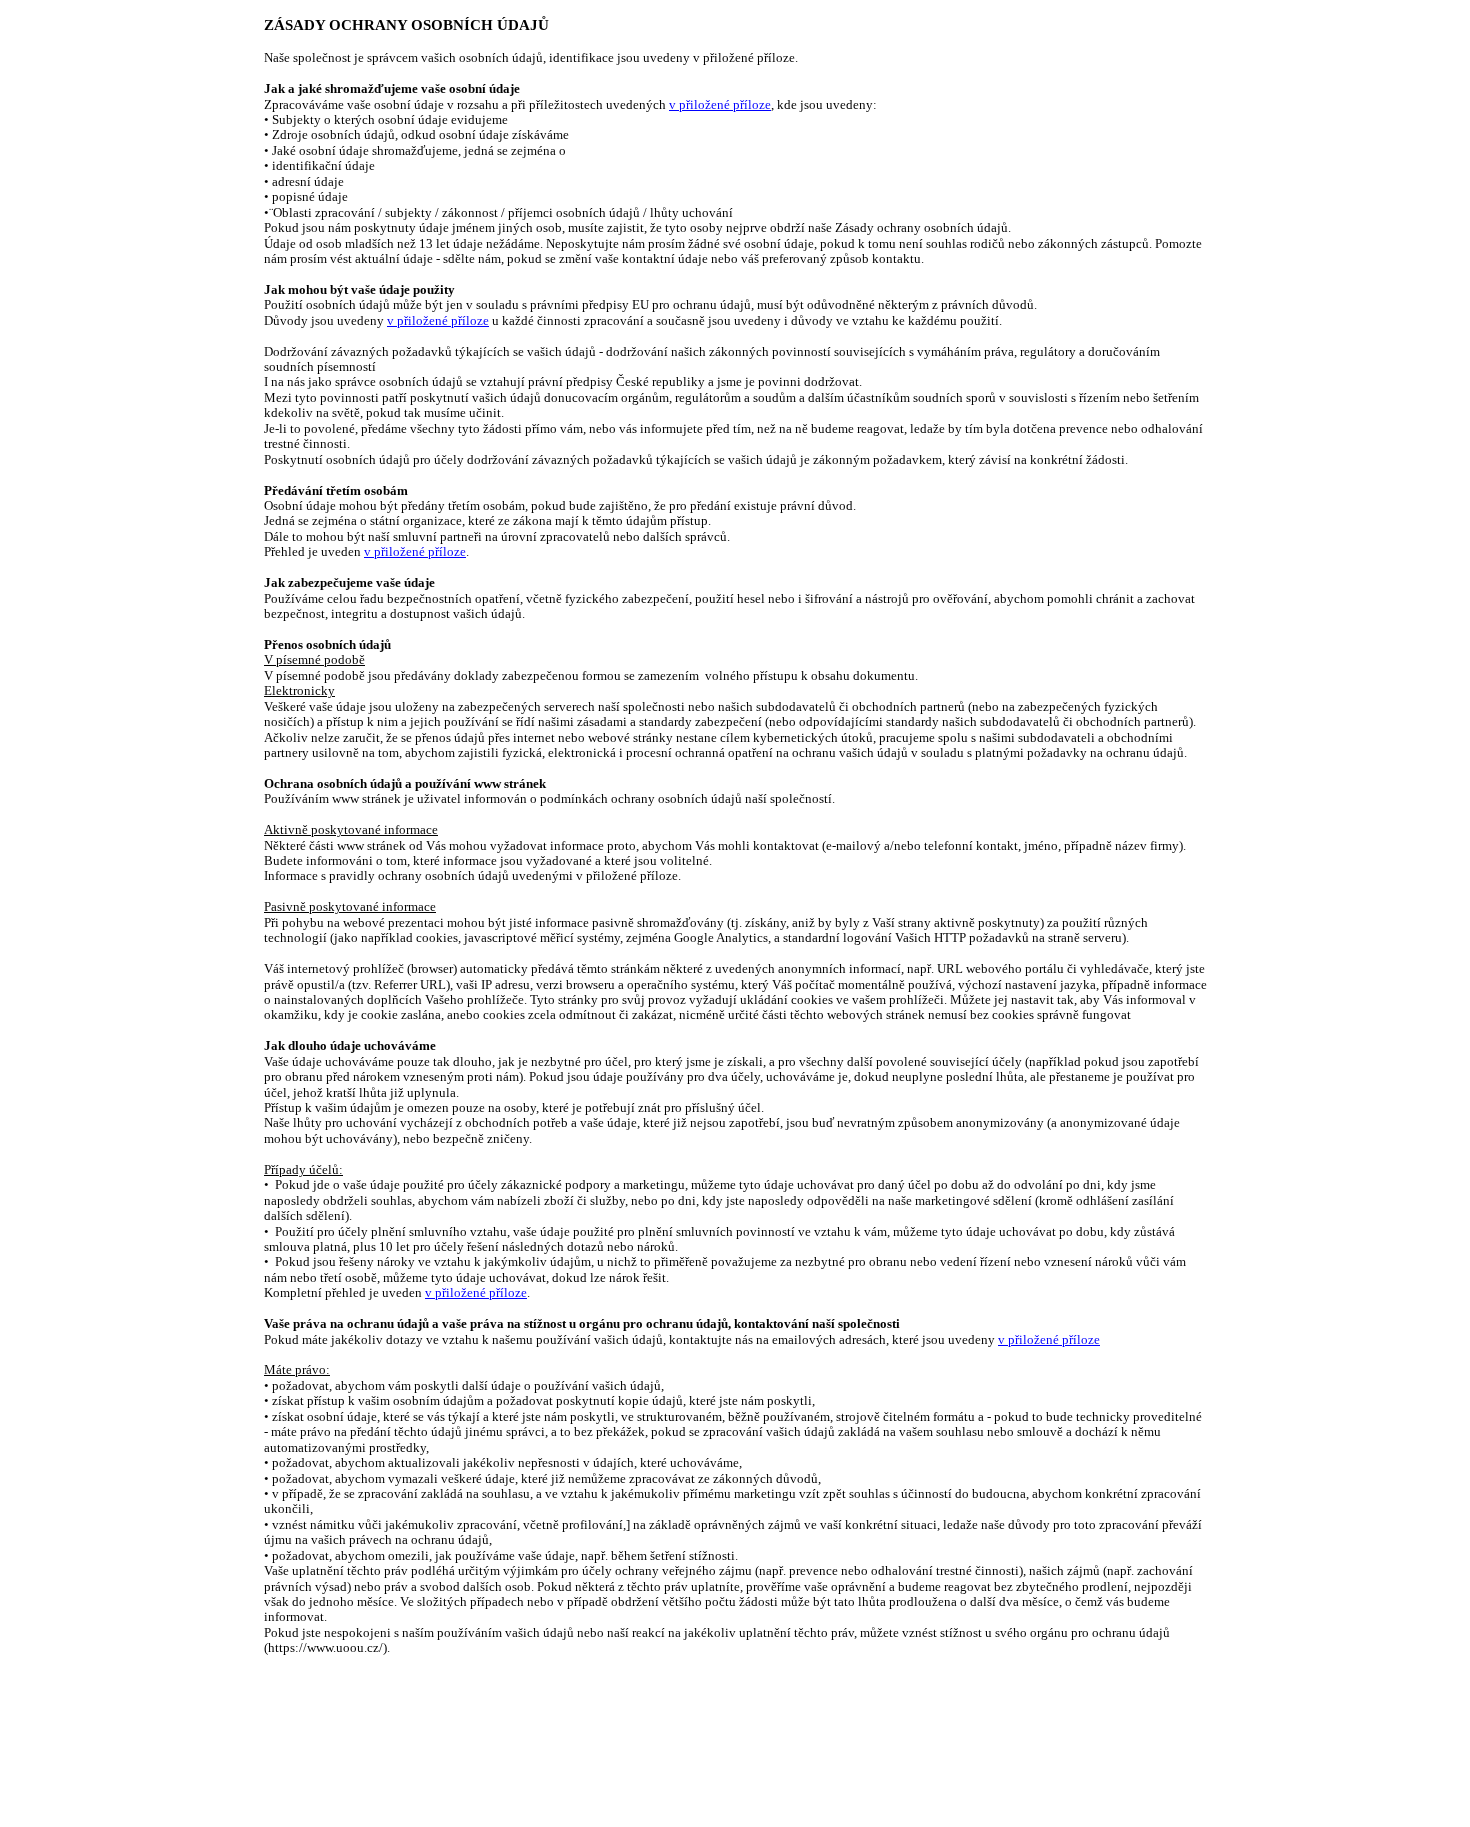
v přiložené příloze (720, 104)
